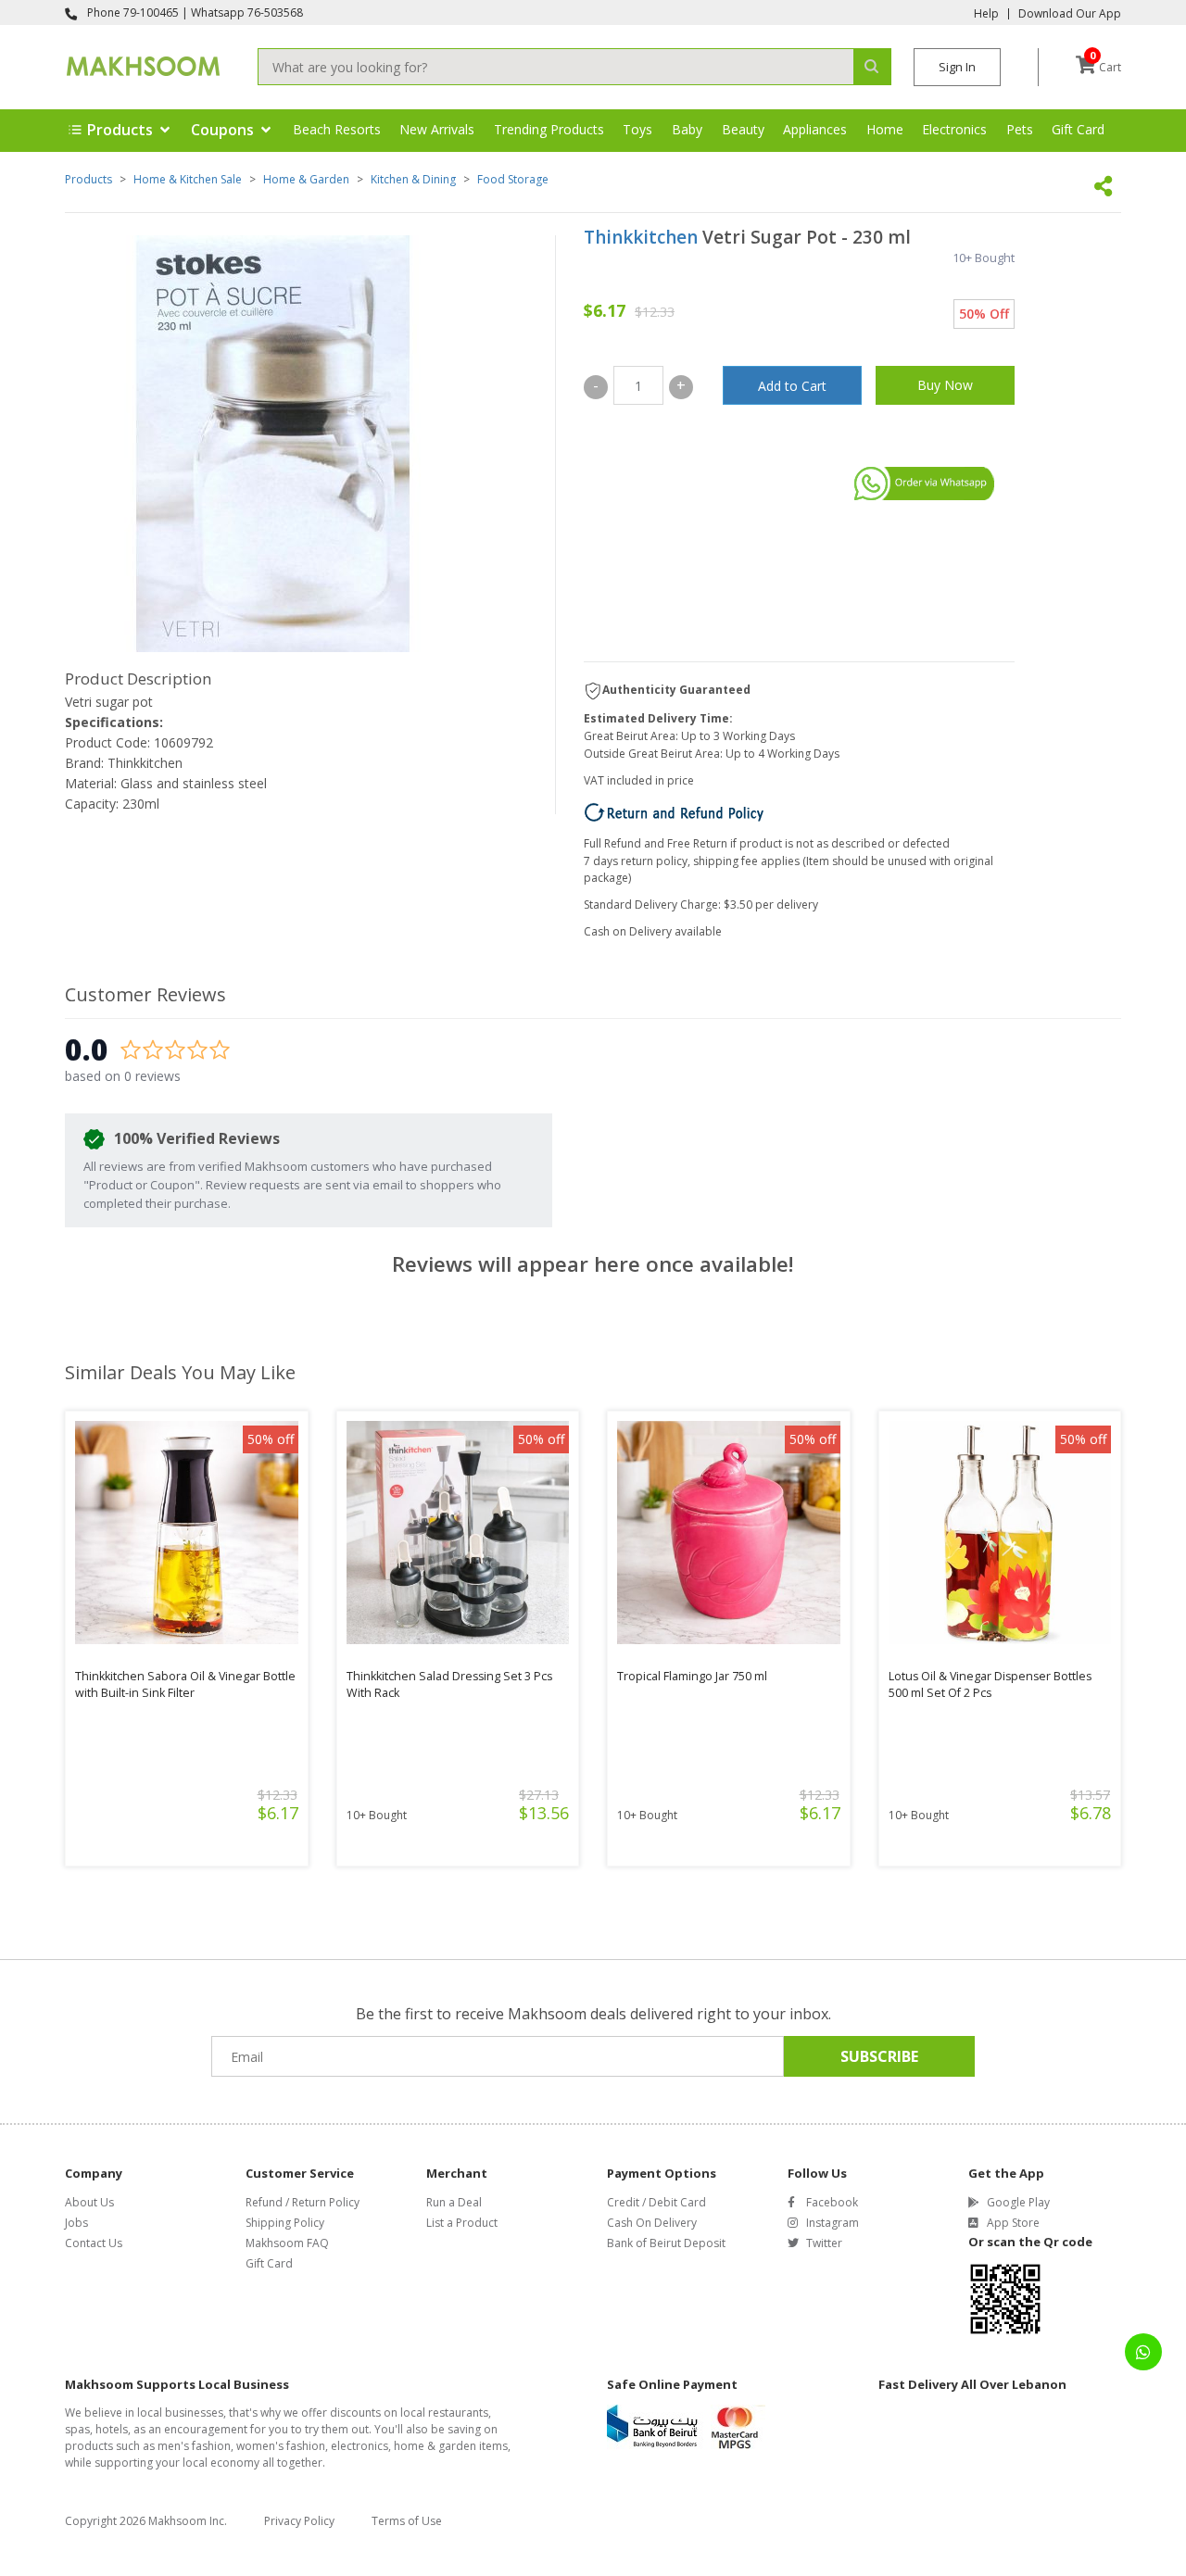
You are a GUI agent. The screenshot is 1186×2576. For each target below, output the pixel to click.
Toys (637, 129)
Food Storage (513, 179)
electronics (360, 2446)
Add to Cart (792, 386)
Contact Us (94, 2243)
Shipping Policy (285, 2223)
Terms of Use (407, 2521)
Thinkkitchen (641, 237)
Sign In (957, 67)
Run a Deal (454, 2202)
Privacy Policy (299, 2521)
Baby (687, 129)
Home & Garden (306, 179)
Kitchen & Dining (413, 179)
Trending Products (549, 129)
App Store (1013, 2223)
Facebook (832, 2202)
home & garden (435, 2446)
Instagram (833, 2223)
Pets (1020, 129)
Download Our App (1070, 14)
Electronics (954, 129)
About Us (89, 2202)
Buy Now (945, 385)
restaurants (458, 2413)
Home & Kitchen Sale (188, 179)
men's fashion (194, 2446)
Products (88, 179)
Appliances (815, 129)
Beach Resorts (337, 129)
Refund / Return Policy (303, 2202)
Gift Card (1078, 129)
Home (885, 129)
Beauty (743, 129)
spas (77, 2429)
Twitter (824, 2243)
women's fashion (281, 2446)
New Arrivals (437, 129)
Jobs (76, 2223)
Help (986, 14)
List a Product (462, 2223)
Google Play (1018, 2202)
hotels (112, 2429)
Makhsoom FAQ (287, 2243)
